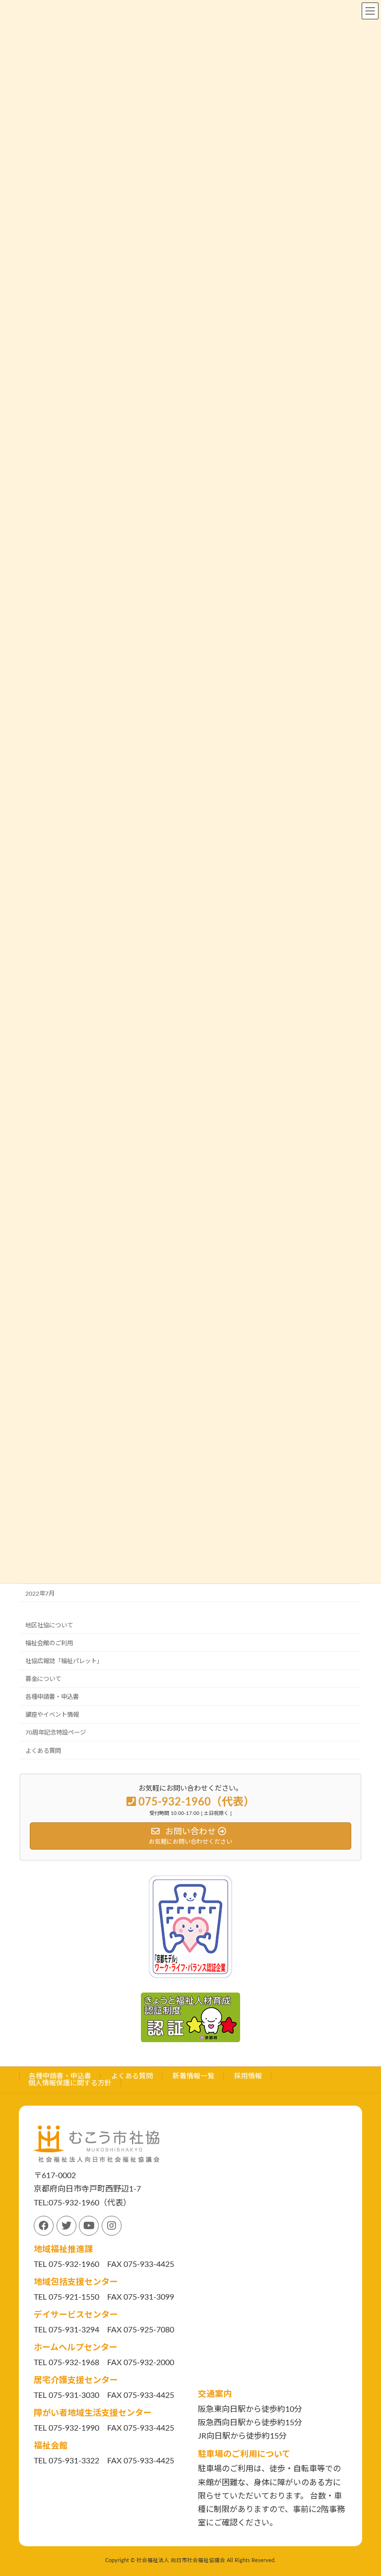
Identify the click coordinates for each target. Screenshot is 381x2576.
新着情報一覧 (193, 2076)
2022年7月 (40, 1593)
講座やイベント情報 (52, 1715)
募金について (43, 1679)
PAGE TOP (363, 2488)
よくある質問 (43, 1750)
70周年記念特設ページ (56, 1733)
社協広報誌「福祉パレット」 (64, 1661)
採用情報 (248, 2076)
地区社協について (49, 1625)
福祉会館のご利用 (49, 1643)
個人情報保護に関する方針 (70, 2083)
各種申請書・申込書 (52, 1697)
